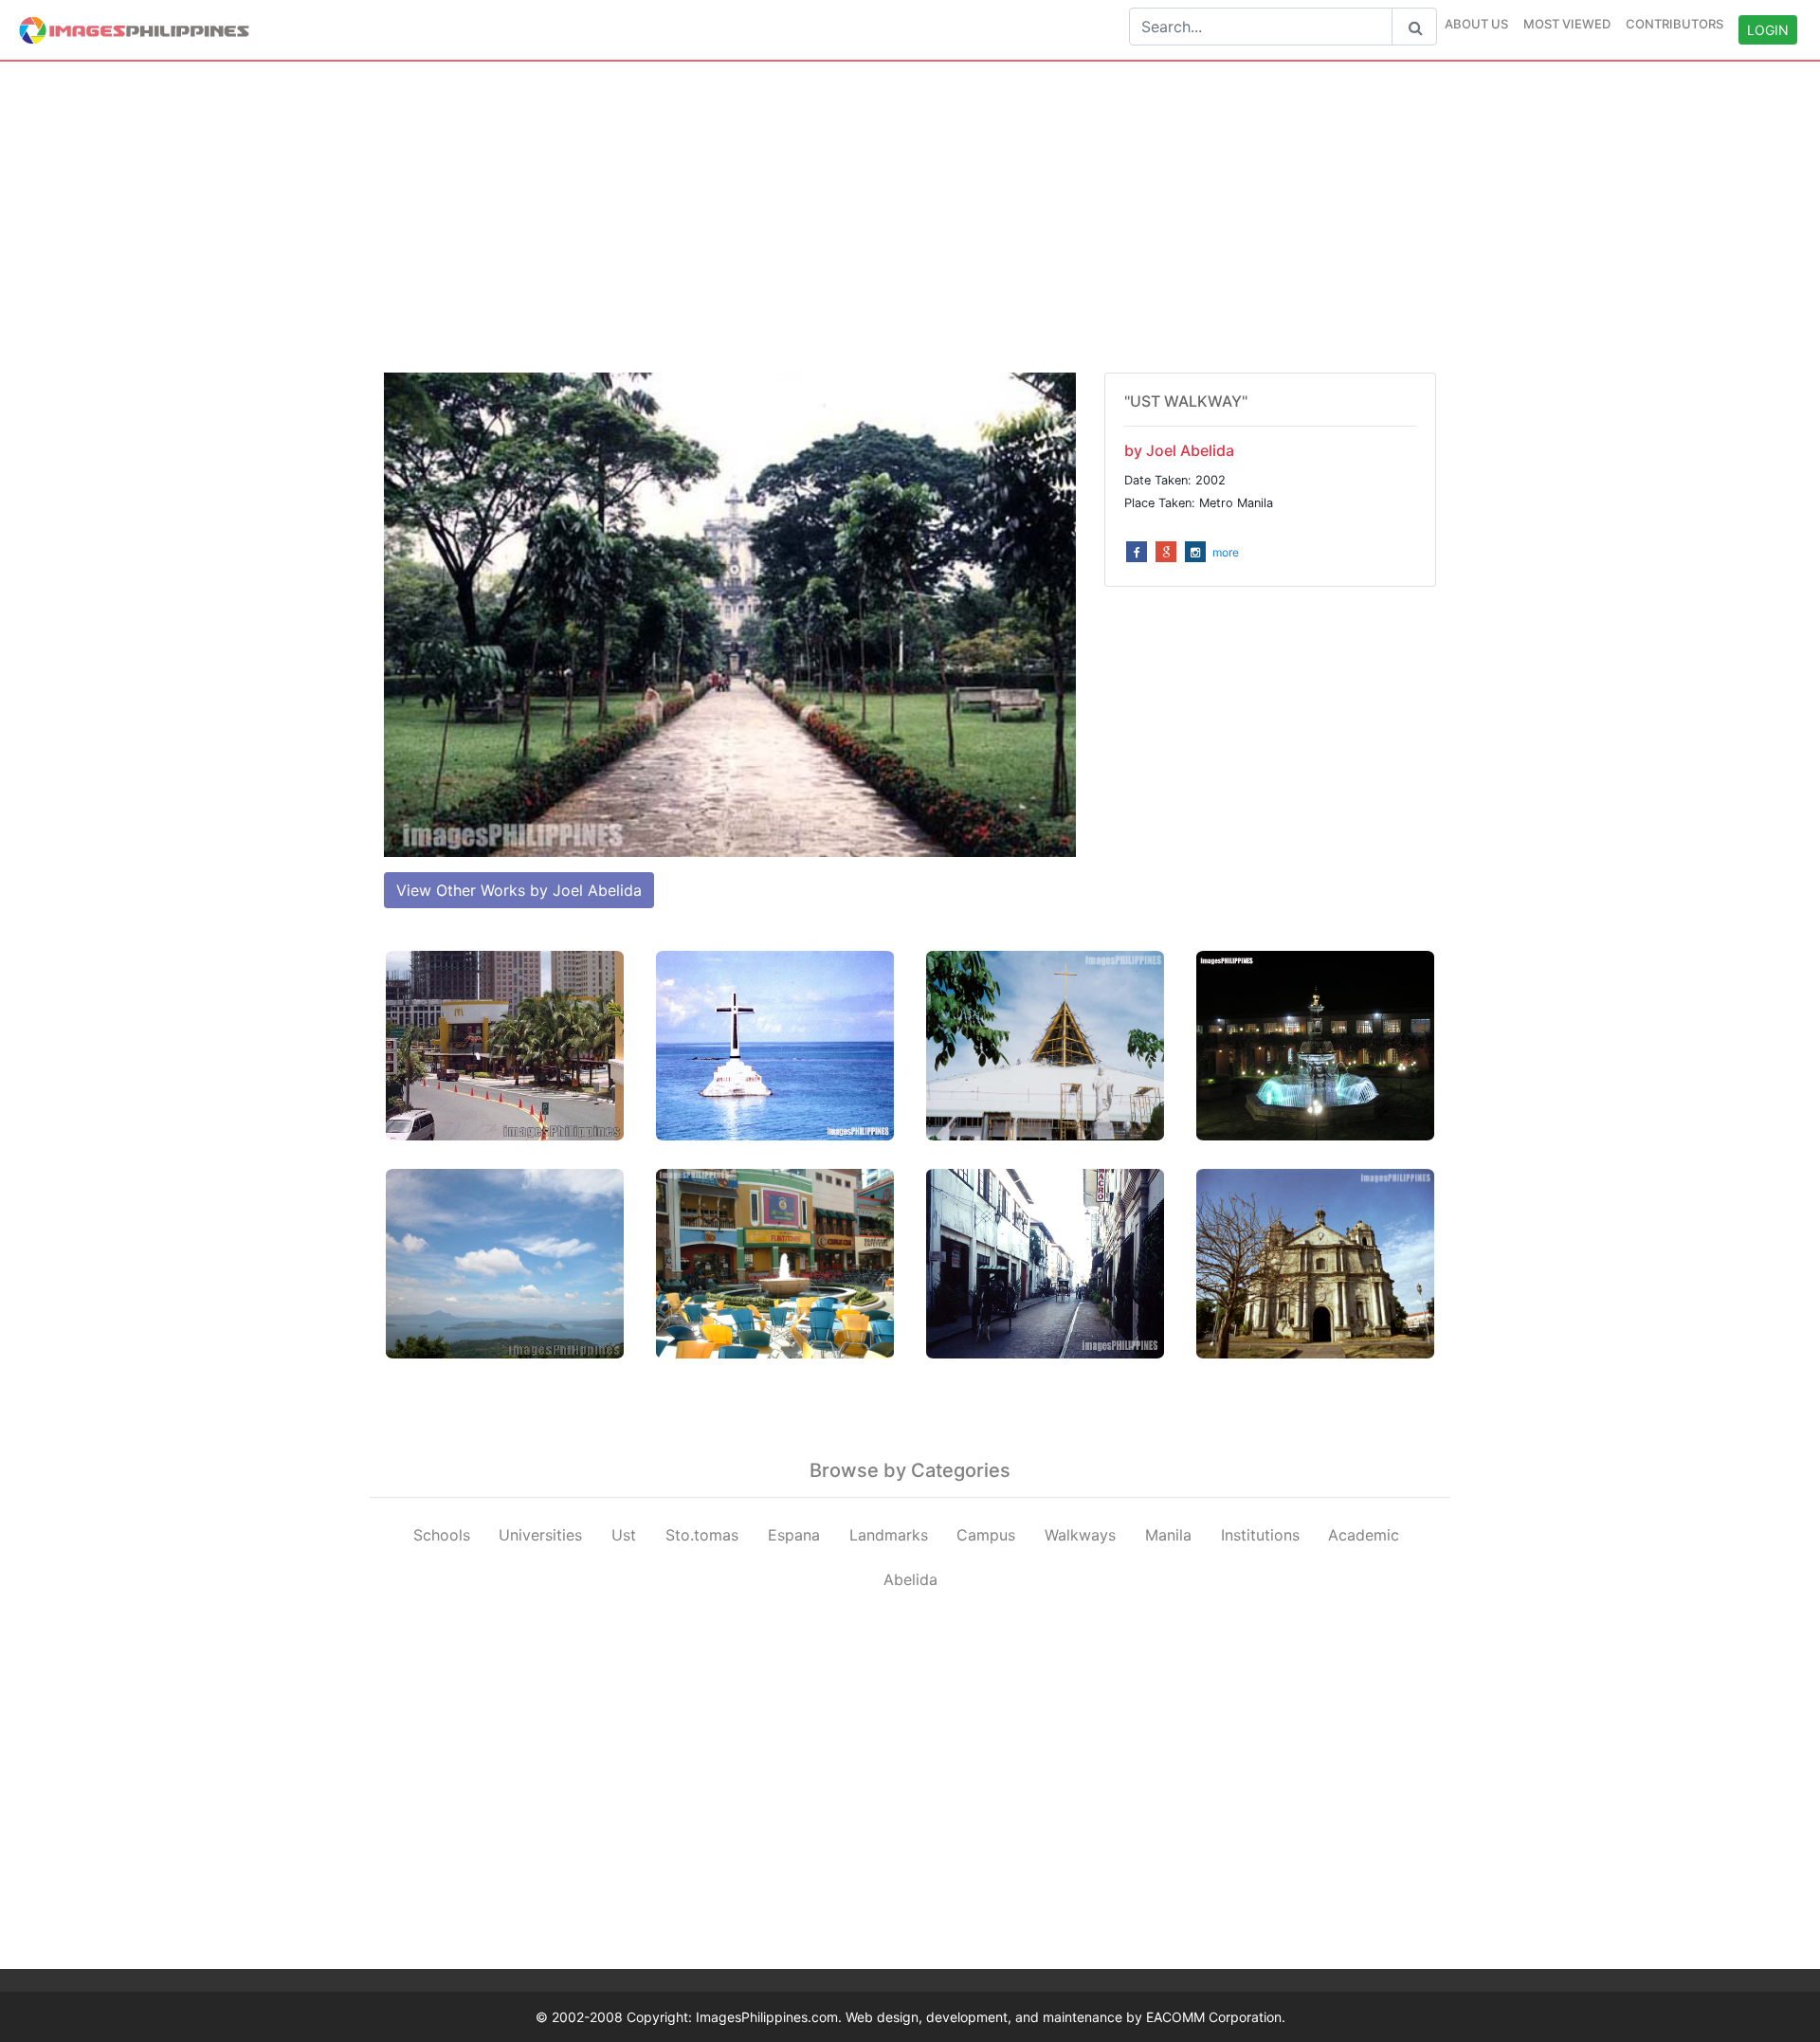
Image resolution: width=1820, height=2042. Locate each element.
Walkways (1080, 1535)
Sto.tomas (702, 1535)
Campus (986, 1535)
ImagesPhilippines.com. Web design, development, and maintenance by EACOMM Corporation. (991, 2017)
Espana (794, 1535)
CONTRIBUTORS (1674, 24)
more (1226, 552)
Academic (1364, 1535)
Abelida (910, 1579)
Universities (540, 1535)
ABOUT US (1476, 24)
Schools (442, 1535)
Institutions (1260, 1535)
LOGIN (1768, 30)
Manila (1168, 1535)
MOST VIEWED (1567, 24)
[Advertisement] (910, 217)
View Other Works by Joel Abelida (519, 890)
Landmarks (889, 1535)
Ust (624, 1535)
